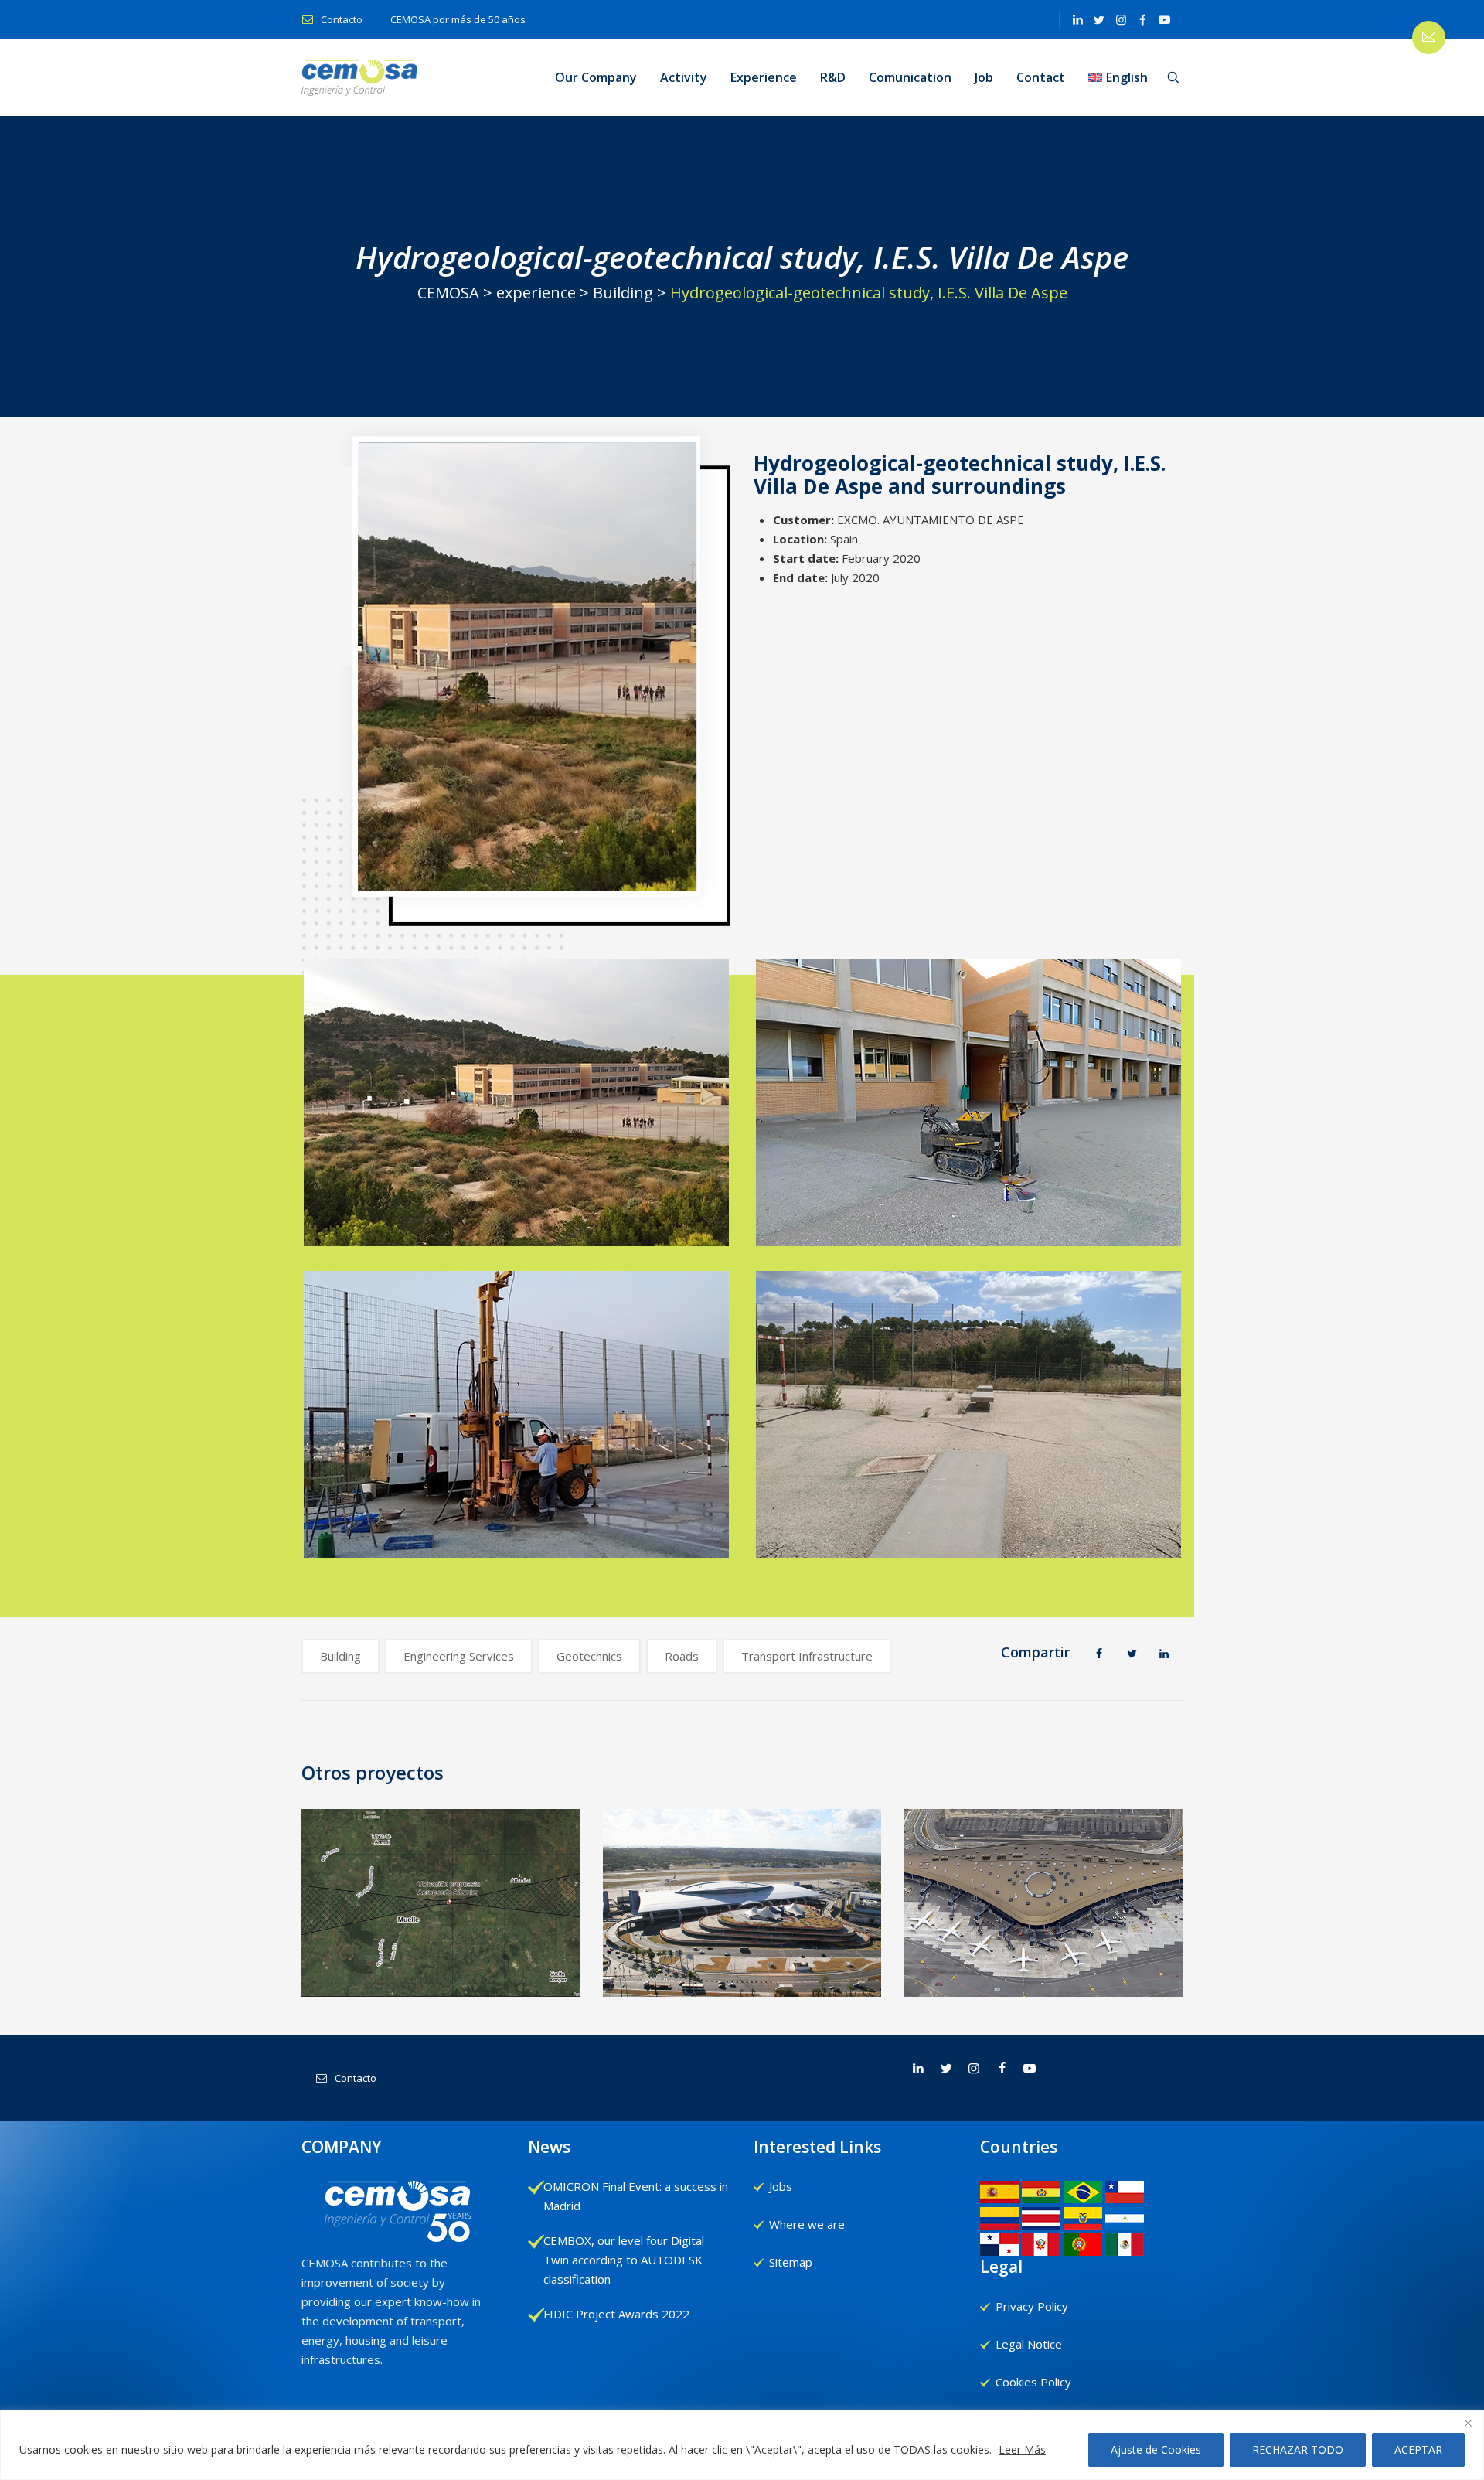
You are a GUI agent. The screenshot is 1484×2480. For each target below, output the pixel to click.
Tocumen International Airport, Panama (1044, 1977)
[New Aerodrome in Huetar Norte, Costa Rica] (441, 1899)
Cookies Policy (1033, 2382)
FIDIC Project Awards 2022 (616, 2314)
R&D (833, 77)
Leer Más (1022, 2449)
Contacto (340, 19)
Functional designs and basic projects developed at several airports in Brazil (742, 1967)
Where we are (807, 2224)
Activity (684, 77)
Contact (1041, 77)
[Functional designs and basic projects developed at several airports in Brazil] (742, 1897)
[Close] (1468, 2423)
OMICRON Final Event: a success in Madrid (636, 2196)
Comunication (910, 77)
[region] (742, 2445)
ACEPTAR (1418, 2449)
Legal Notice (1029, 2344)
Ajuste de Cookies (1156, 2449)
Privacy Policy (1032, 2306)
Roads (682, 1656)
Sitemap (791, 2262)
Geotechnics (589, 1656)
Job (984, 77)
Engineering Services (459, 1656)
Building (340, 1656)
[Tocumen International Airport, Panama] (1044, 1899)
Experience (764, 77)
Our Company (596, 77)
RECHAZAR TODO (1298, 2449)
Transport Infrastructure (807, 1656)
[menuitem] (1118, 77)
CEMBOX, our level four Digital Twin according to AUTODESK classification (624, 2260)
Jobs (781, 2186)
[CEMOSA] (359, 77)
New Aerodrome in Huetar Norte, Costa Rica (441, 1977)
